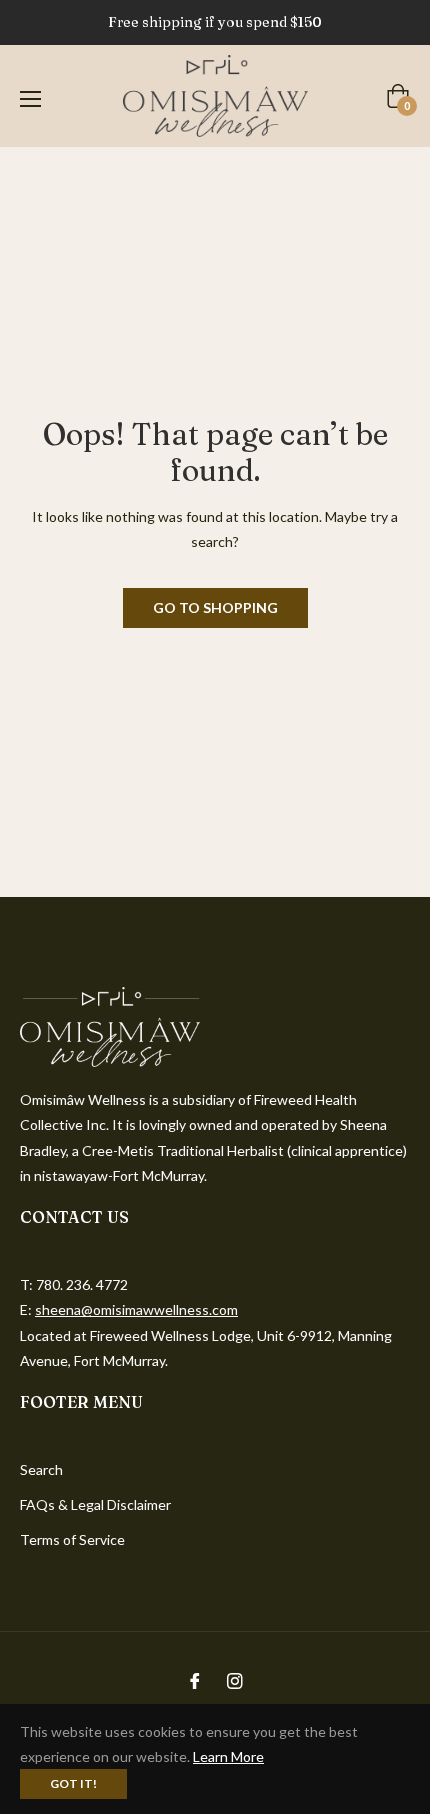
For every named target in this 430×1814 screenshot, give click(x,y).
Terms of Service (72, 1539)
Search (41, 1469)
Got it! (73, 1783)
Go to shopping (215, 607)
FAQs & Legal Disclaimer (95, 1504)
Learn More (228, 1756)
